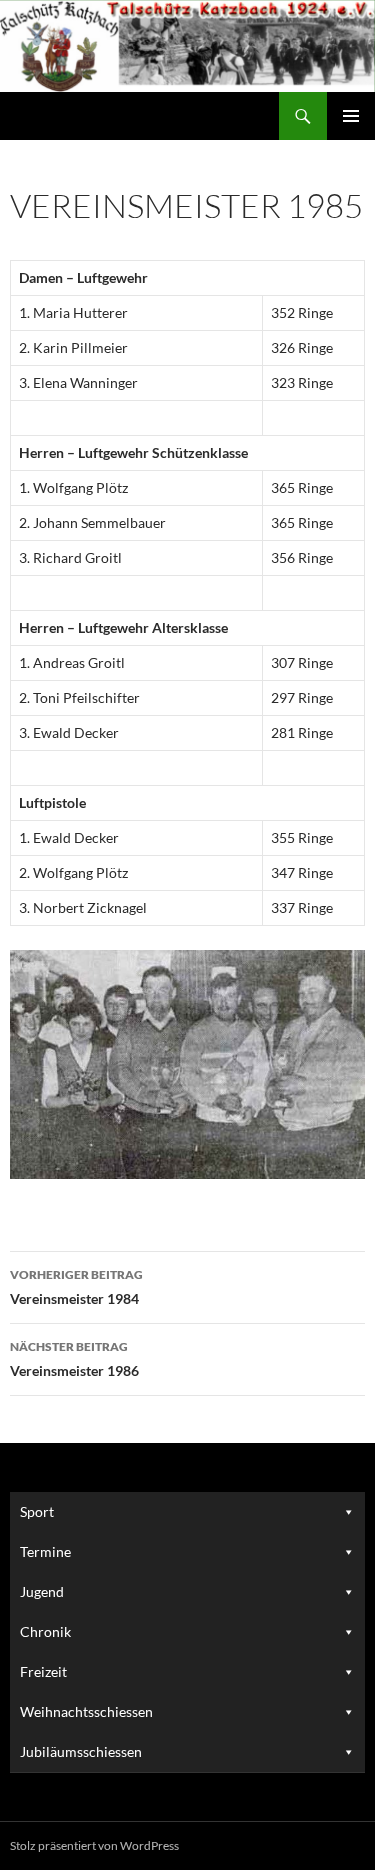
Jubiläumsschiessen (81, 1751)
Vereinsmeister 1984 (76, 1287)
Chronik (45, 1631)
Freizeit (43, 1671)
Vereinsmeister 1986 (74, 1359)
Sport (37, 1511)
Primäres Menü (351, 116)
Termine (45, 1551)
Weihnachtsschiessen (86, 1711)
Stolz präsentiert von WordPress (94, 1845)
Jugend (42, 1591)
